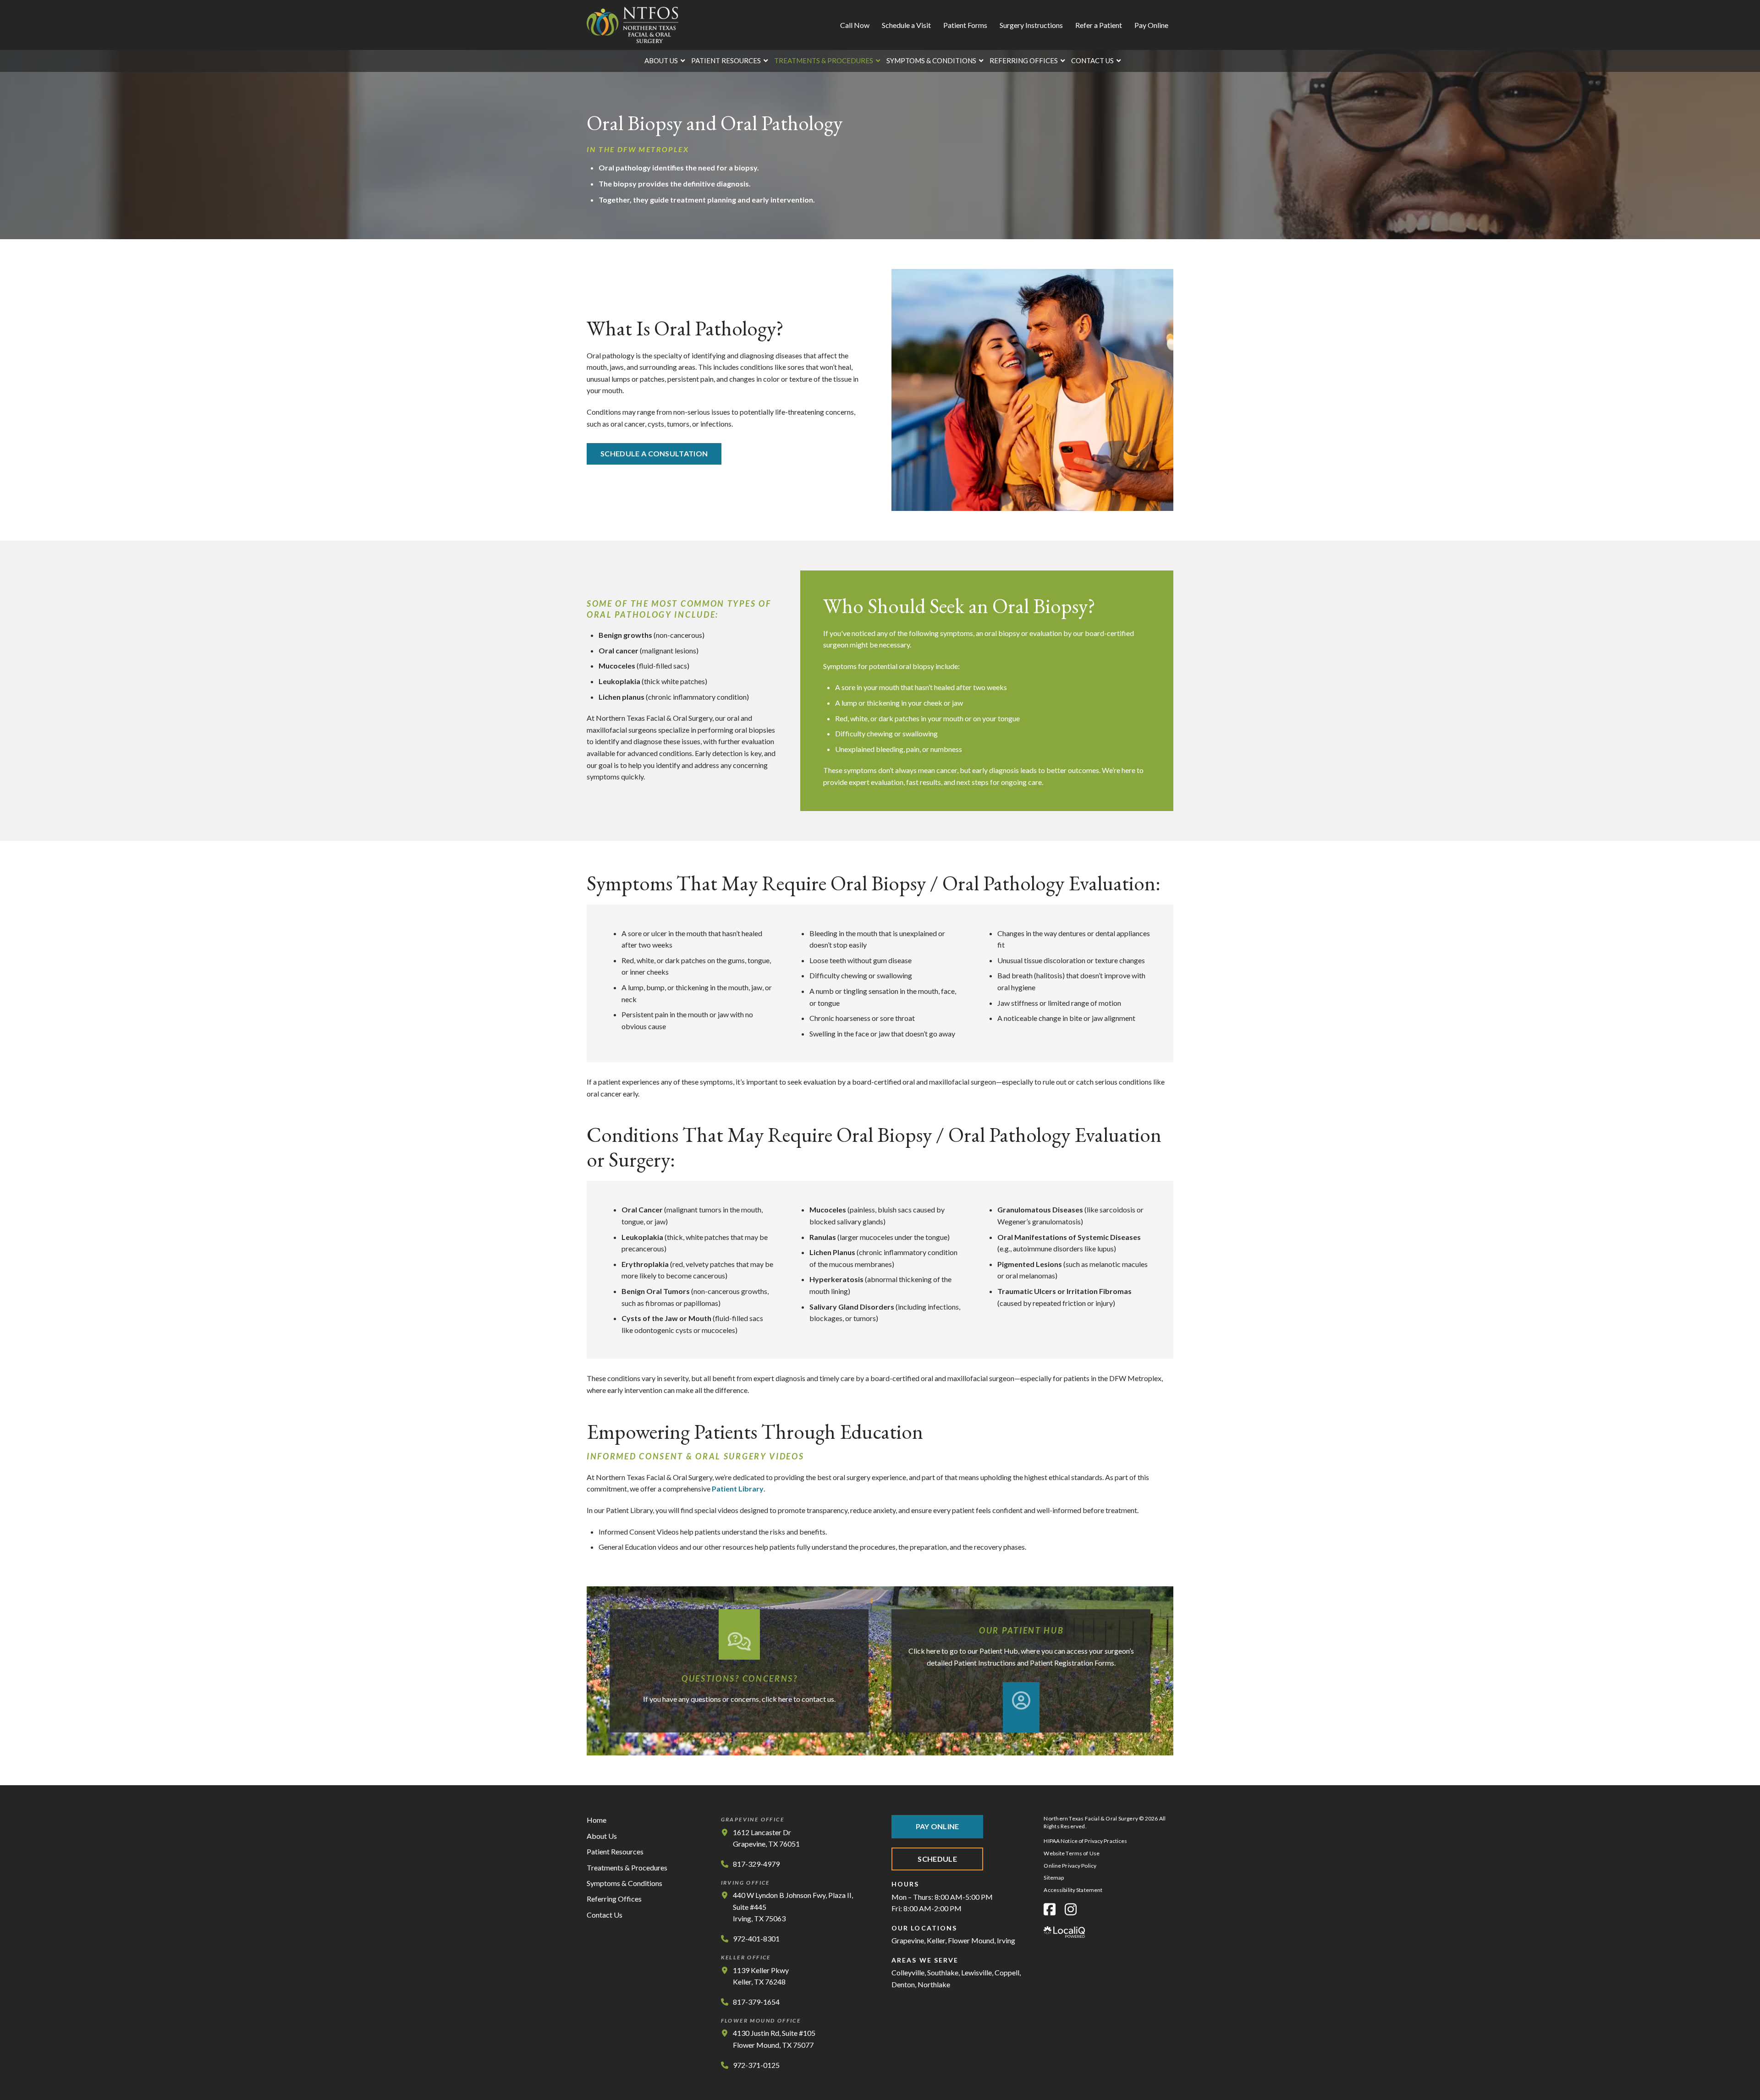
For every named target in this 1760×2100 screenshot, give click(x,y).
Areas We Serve (925, 1960)
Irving (1006, 1940)
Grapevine (908, 1940)
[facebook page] (1050, 1909)
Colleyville (908, 1972)
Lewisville (976, 1972)
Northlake (934, 1984)
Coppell (1007, 1972)
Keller (936, 1940)
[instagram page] (1071, 1909)
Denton (903, 1984)
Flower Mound (971, 1940)
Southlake (943, 1972)
